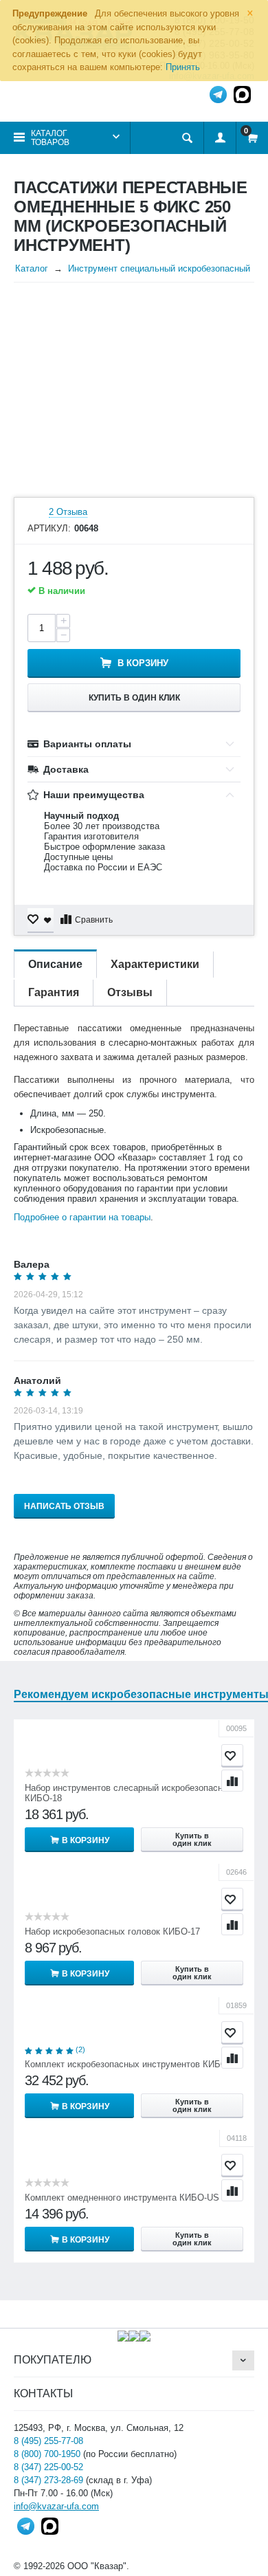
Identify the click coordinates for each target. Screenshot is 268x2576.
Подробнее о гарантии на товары (82, 1217)
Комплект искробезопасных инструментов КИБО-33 (132, 2064)
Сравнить (94, 920)
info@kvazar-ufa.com (56, 2506)
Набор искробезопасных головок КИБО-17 (112, 1931)
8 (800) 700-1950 (47, 2454)
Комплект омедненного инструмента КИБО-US (122, 2198)
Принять (183, 67)
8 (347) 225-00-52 (48, 2467)
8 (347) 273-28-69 (48, 2480)
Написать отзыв (64, 1506)
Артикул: (49, 529)
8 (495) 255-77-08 (48, 2441)
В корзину (143, 663)
